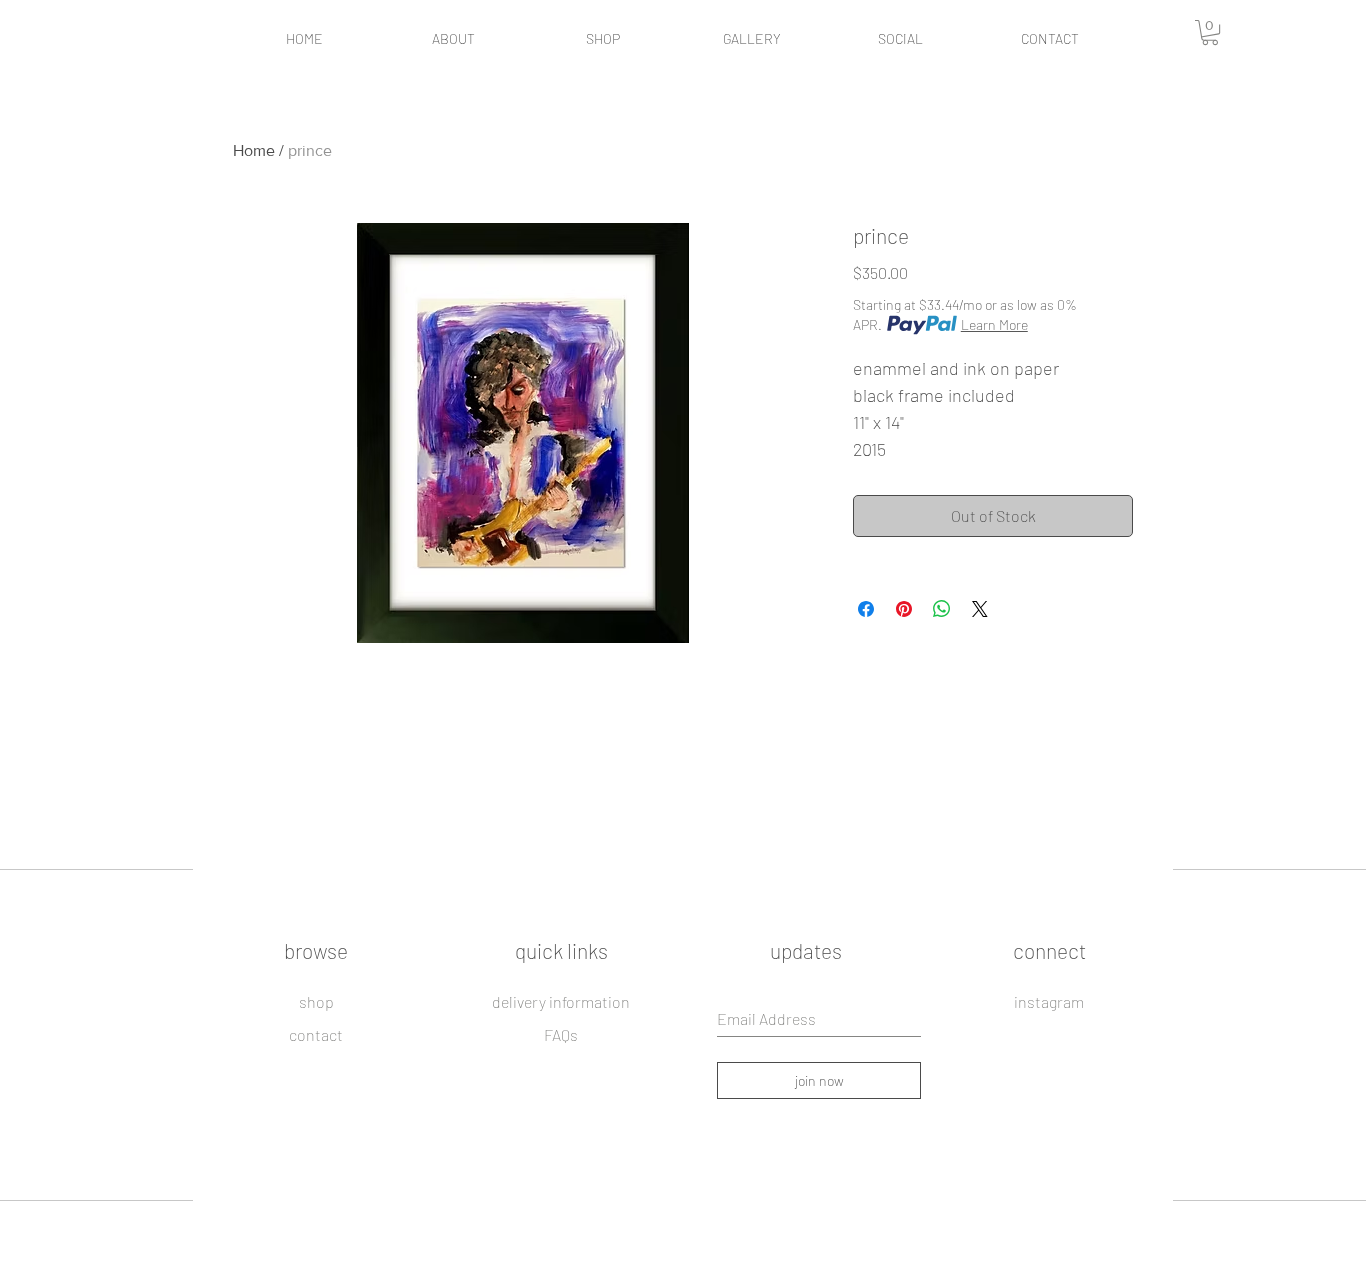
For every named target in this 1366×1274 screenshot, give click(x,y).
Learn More (994, 324)
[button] (1210, 32)
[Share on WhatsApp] (942, 609)
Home (254, 150)
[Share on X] (980, 609)
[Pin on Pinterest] (904, 609)
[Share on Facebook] (866, 609)
